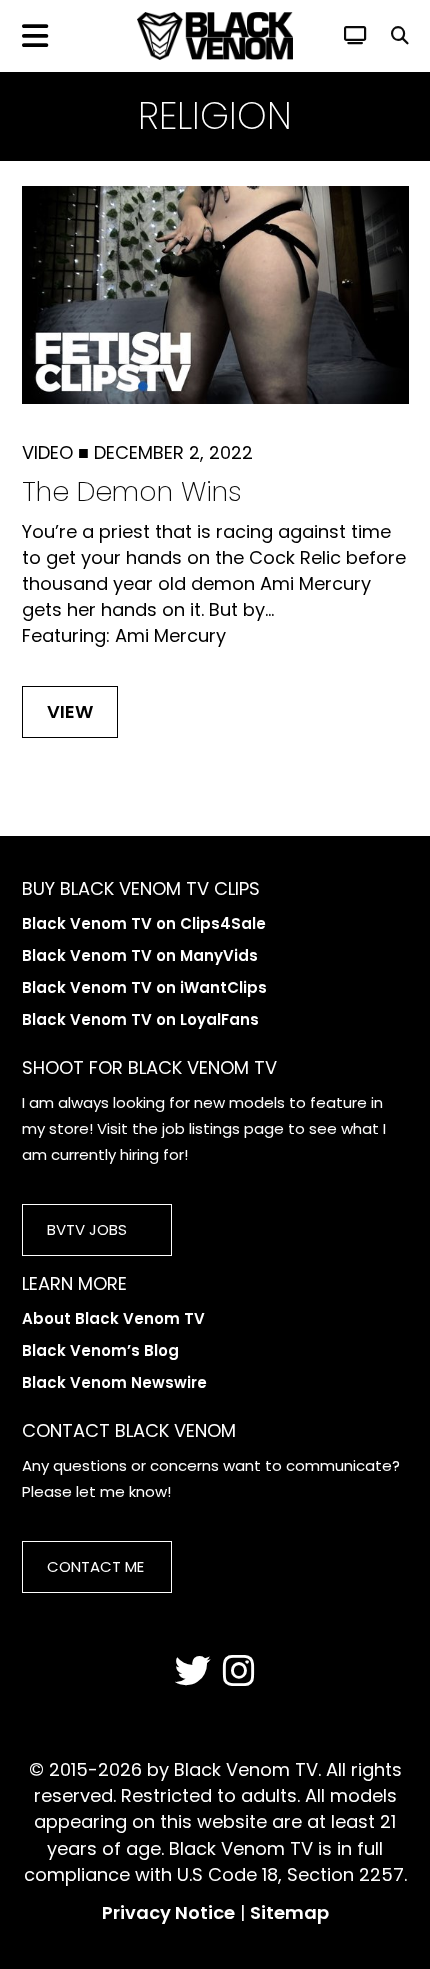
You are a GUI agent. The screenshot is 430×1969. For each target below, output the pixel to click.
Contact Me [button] (95, 1566)
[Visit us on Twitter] (193, 1672)
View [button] (70, 711)
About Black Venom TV (113, 1318)
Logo (215, 36)
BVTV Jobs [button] (87, 1229)
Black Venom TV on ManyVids (140, 955)
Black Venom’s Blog (100, 1350)
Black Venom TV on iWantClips (144, 987)
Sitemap (289, 1912)
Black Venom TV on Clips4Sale (144, 923)
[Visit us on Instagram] (239, 1672)
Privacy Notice (168, 1912)
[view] (355, 35)
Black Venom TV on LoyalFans (140, 1019)
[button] (400, 35)
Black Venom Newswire (114, 1382)
